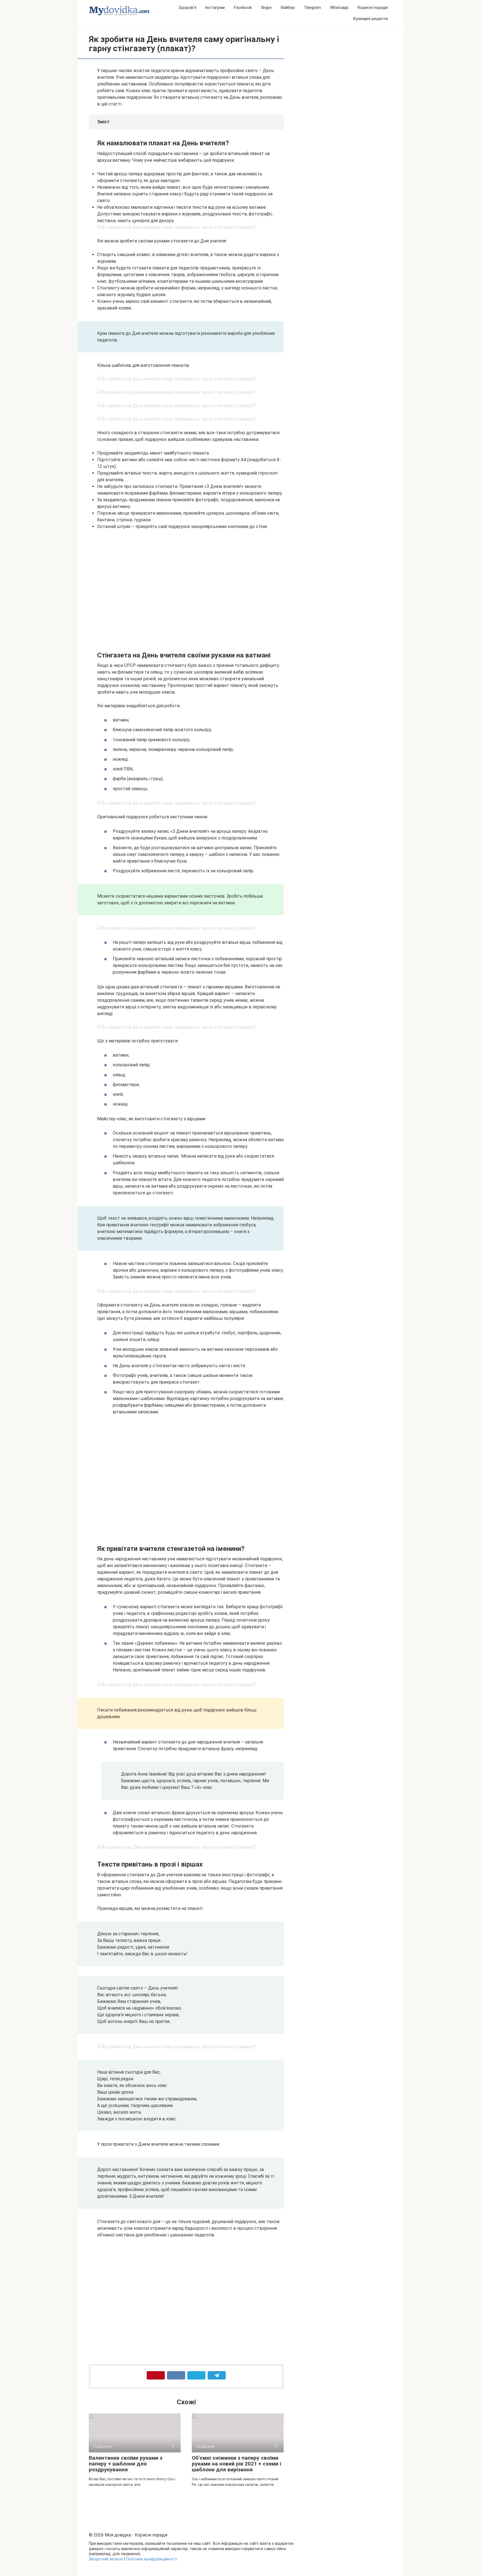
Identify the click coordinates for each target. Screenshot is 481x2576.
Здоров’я (187, 8)
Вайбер (288, 8)
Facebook (243, 8)
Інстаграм (215, 8)
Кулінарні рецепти (370, 19)
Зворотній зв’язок (106, 2559)
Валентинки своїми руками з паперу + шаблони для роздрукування (126, 2464)
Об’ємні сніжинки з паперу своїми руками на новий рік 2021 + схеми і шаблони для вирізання (236, 2464)
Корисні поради (373, 8)
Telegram (312, 8)
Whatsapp (339, 8)
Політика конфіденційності (152, 2559)
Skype (266, 8)
